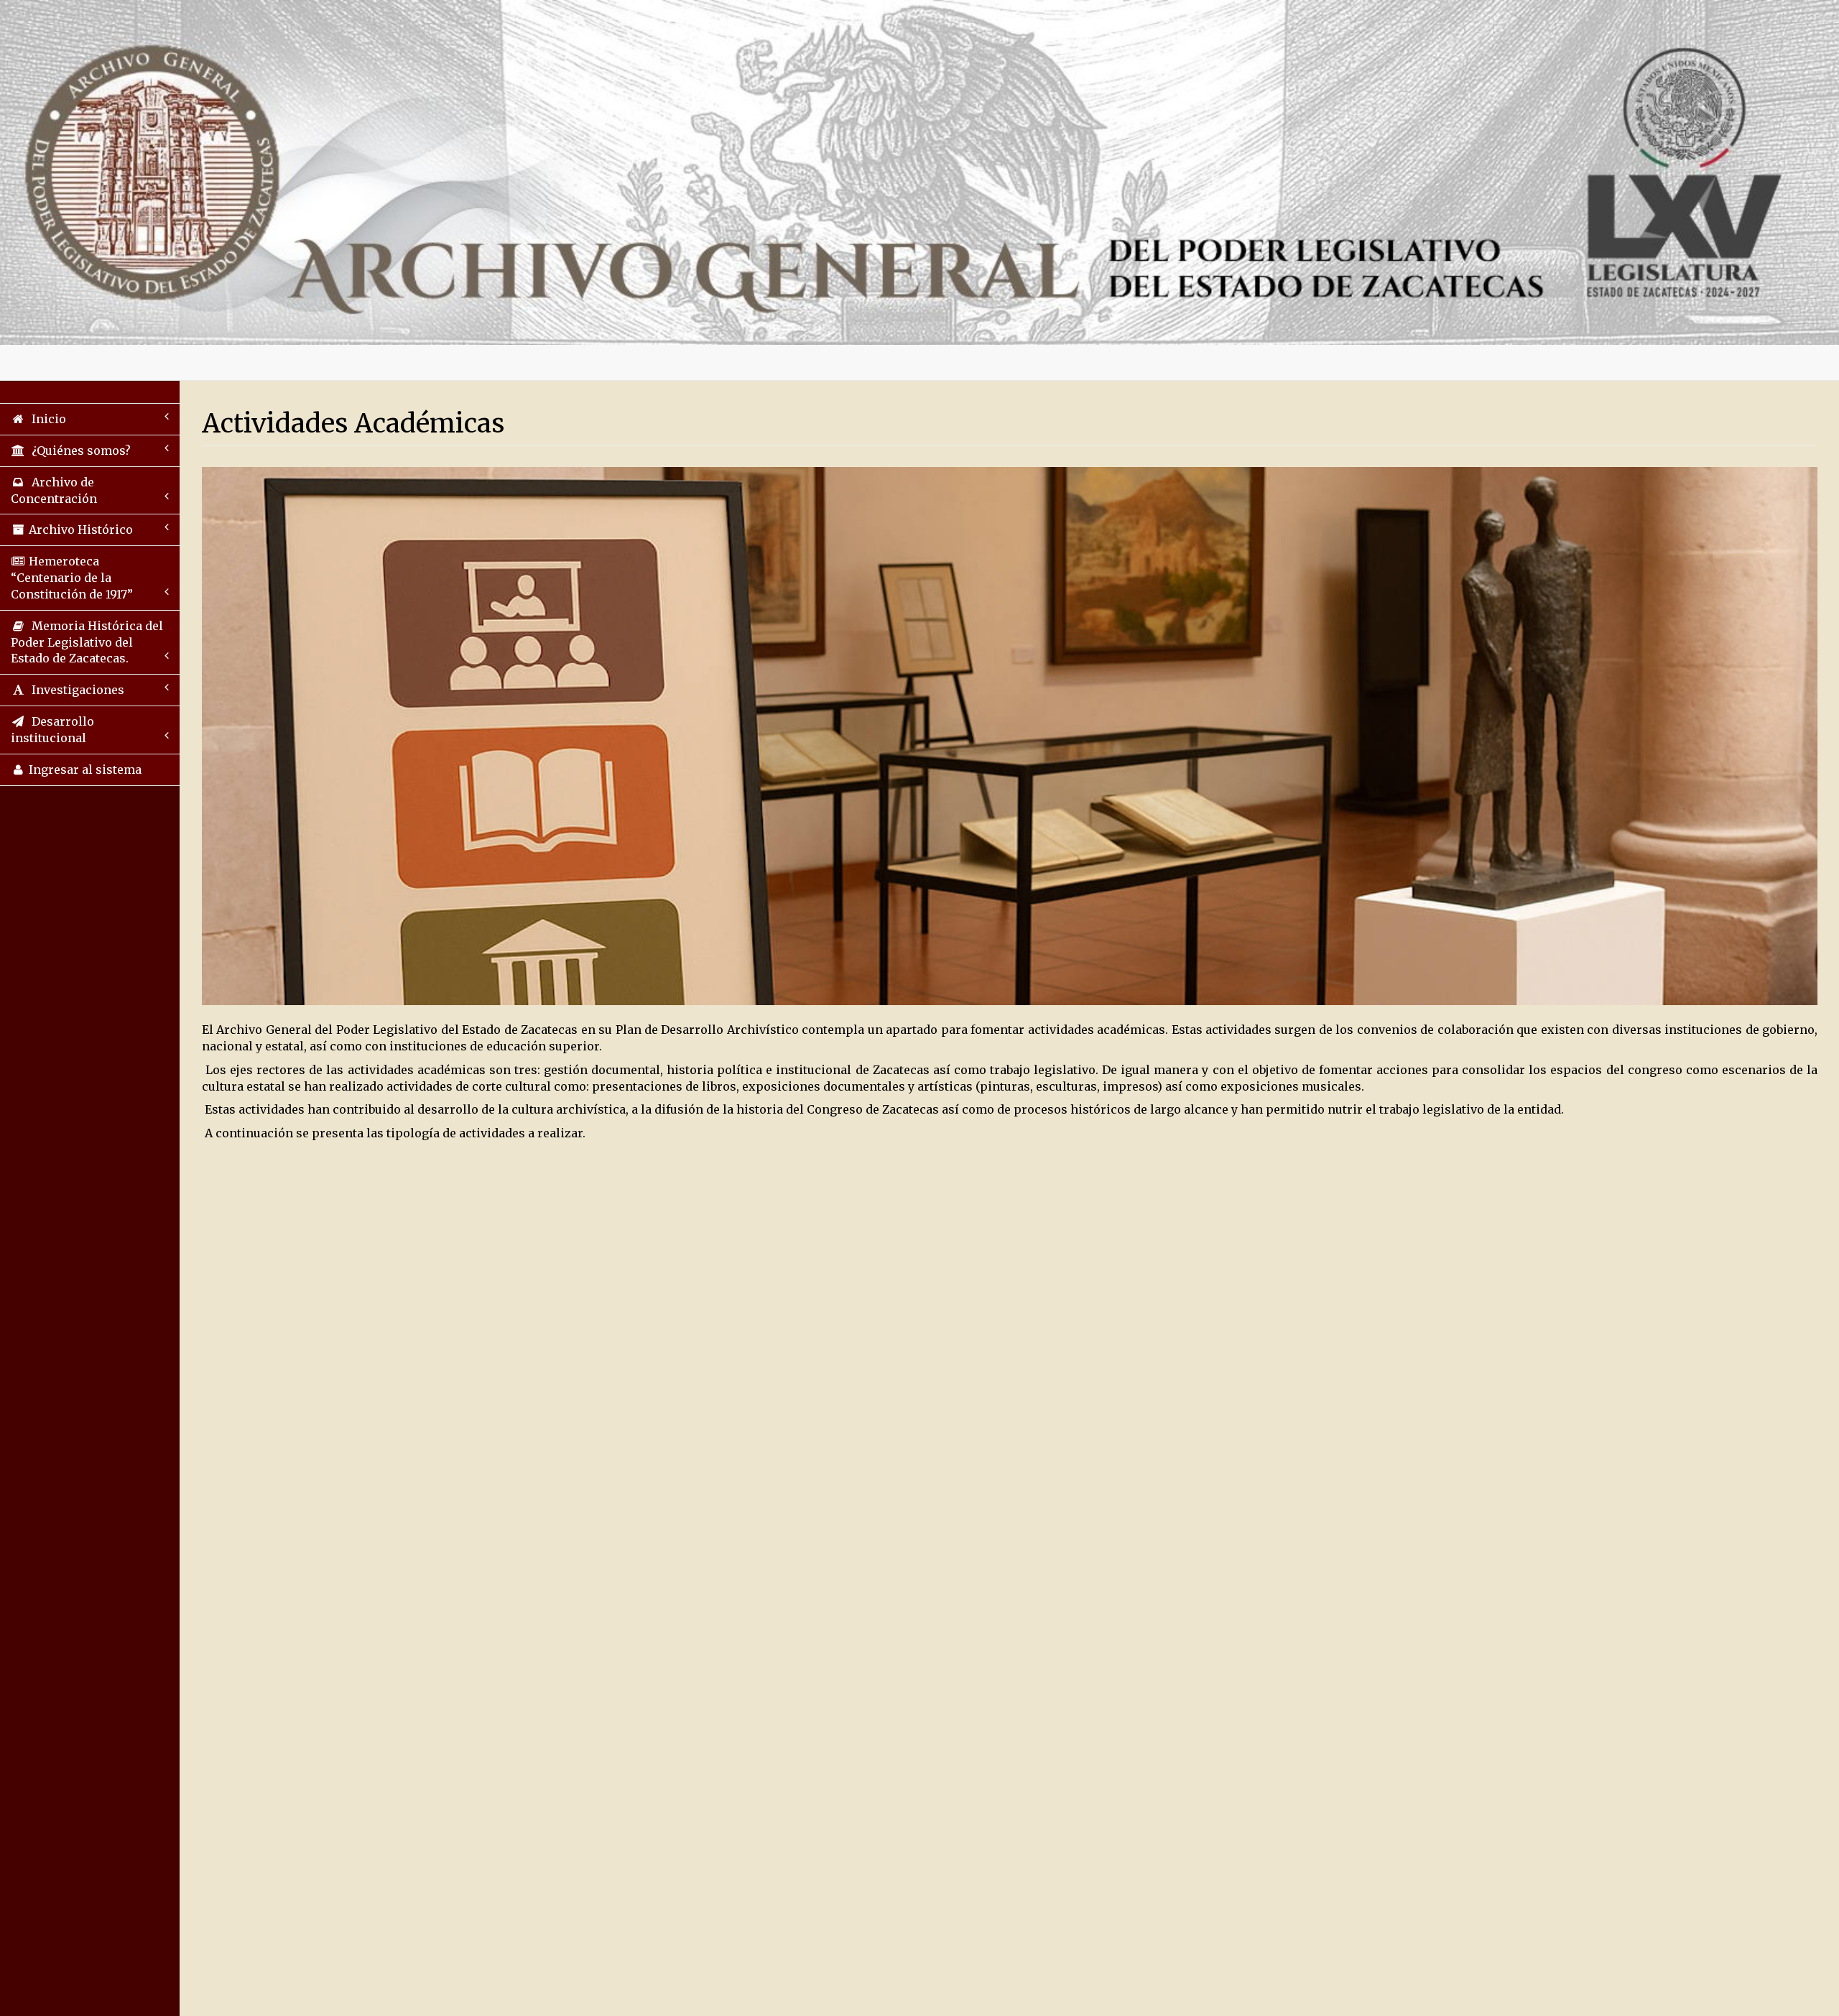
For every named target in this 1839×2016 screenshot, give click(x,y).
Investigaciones (75, 690)
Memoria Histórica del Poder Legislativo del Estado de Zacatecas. (87, 642)
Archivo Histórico (79, 530)
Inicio (46, 419)
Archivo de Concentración (54, 490)
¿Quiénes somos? (78, 450)
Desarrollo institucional (52, 730)
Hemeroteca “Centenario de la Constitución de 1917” (72, 578)
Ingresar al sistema (84, 769)
